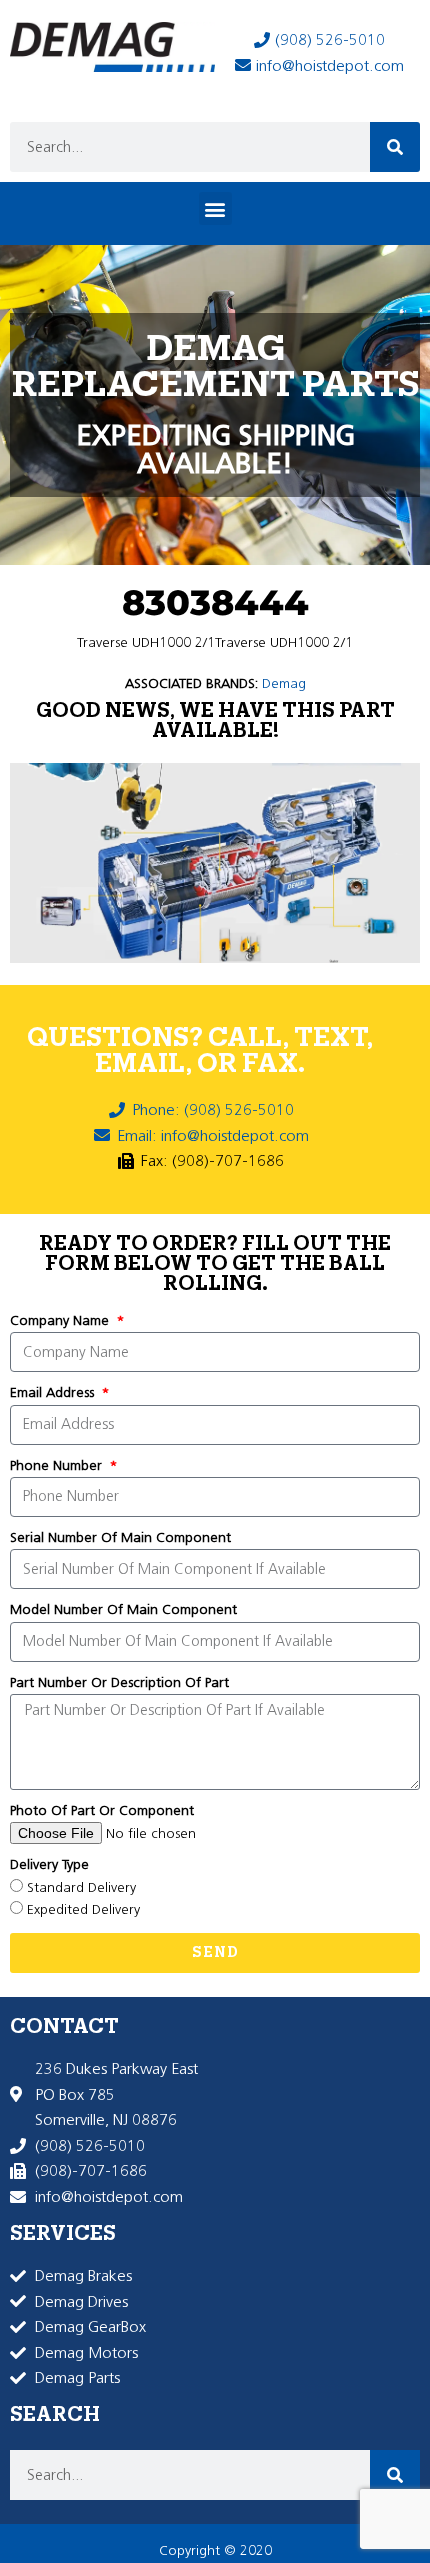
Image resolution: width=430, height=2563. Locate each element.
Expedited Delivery (83, 1909)
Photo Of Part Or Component (102, 1810)
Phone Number (58, 1465)
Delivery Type (49, 1864)
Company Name (61, 1320)
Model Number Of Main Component (123, 1609)
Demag (284, 683)
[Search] (395, 147)
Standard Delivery (81, 1887)
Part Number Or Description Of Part (119, 1682)
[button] (215, 208)
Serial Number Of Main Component (120, 1537)
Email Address (54, 1392)
